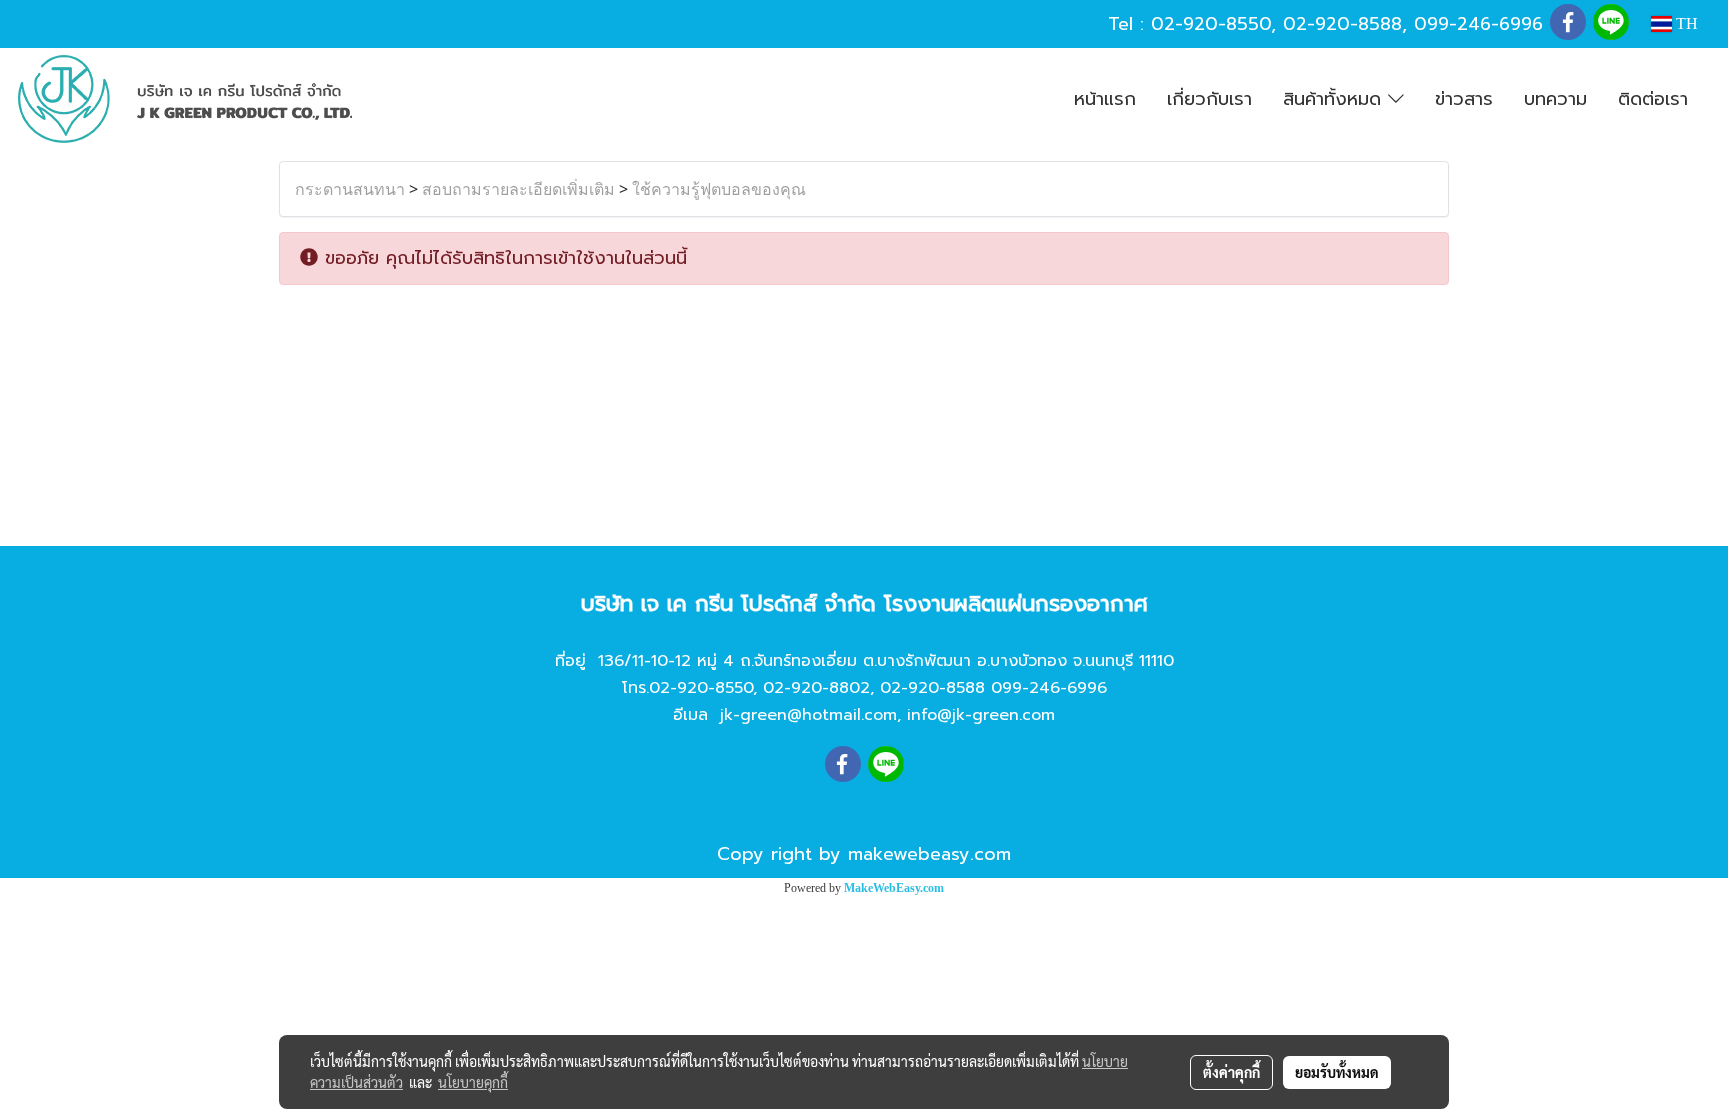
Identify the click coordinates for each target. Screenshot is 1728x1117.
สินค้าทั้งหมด (1335, 99)
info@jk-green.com (981, 715)
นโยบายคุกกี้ (473, 1082)
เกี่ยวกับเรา (1209, 99)
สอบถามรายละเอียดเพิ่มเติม (518, 189)
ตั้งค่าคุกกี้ (1231, 1072)
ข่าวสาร (1464, 99)
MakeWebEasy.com (894, 888)
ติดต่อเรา (1653, 99)
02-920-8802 (816, 688)
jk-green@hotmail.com (808, 715)
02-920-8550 (1211, 24)
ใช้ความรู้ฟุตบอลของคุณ (719, 189)
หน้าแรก (1105, 99)
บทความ (1555, 99)
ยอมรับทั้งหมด (1337, 1072)
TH (1685, 23)
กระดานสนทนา (350, 189)
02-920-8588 (1342, 24)
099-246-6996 (1478, 24)
